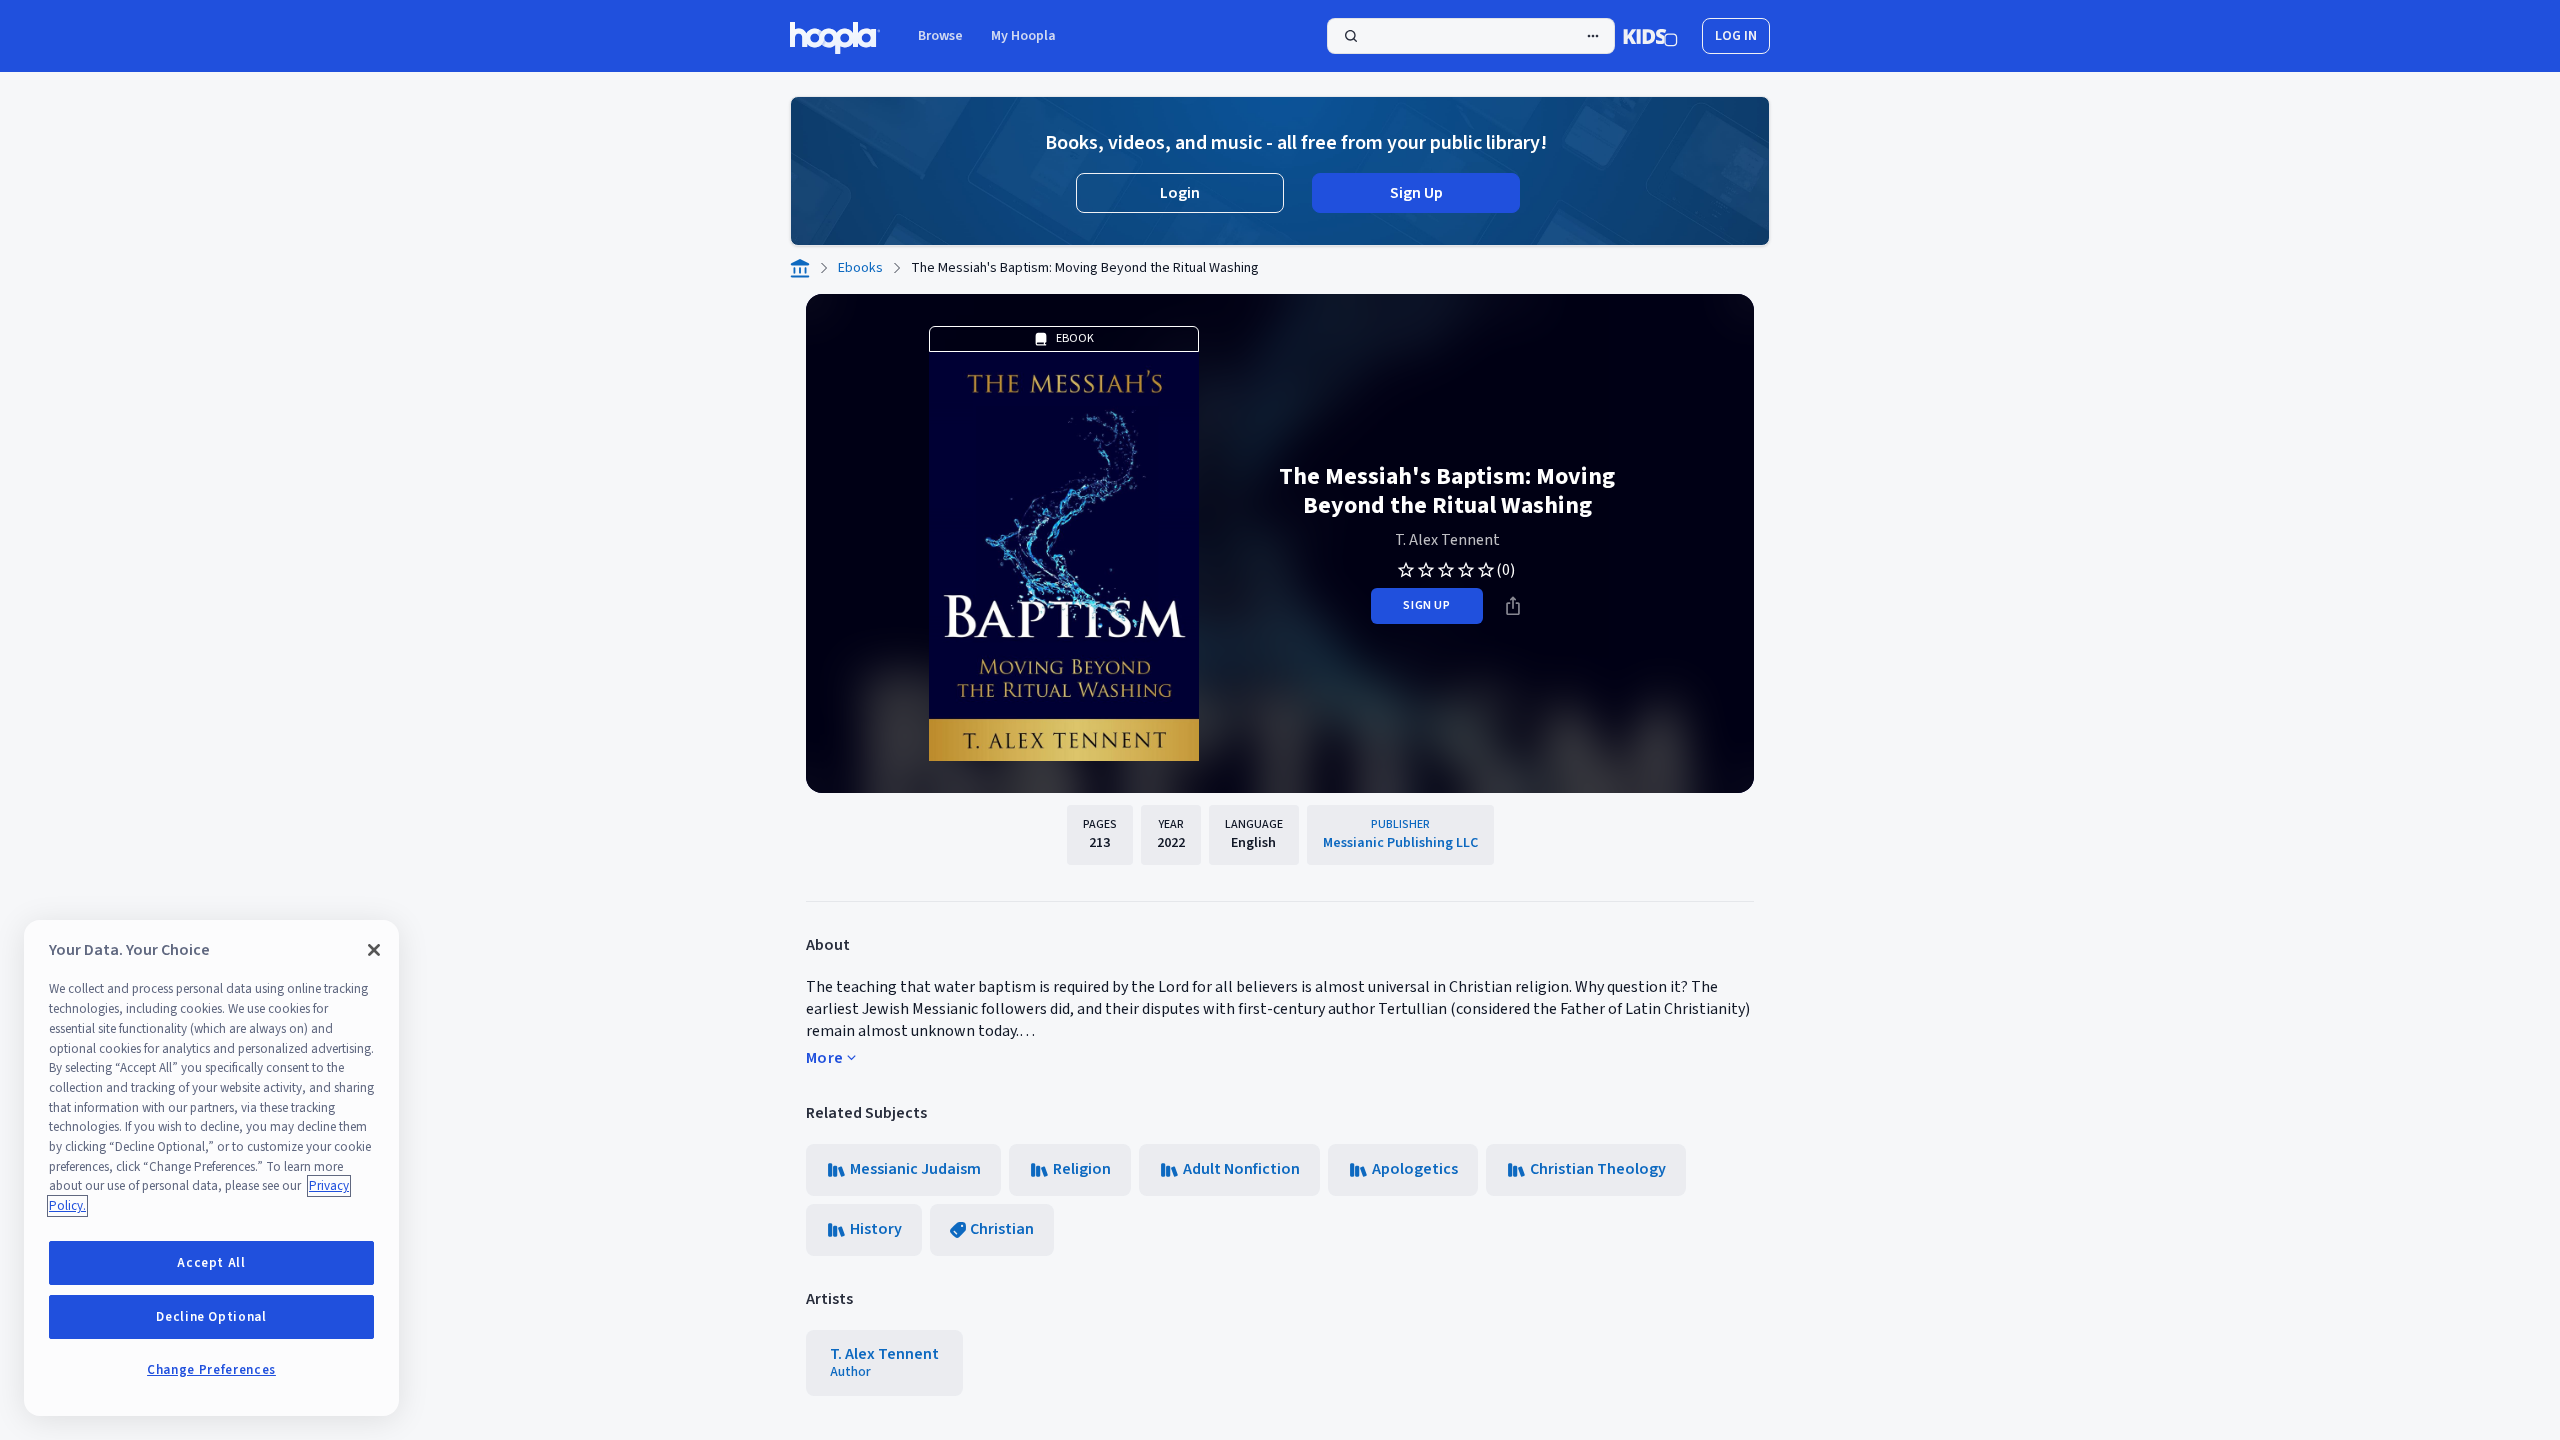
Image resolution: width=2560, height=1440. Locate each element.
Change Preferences (211, 1370)
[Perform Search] (1471, 36)
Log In (1736, 36)
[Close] (374, 950)
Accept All (211, 1263)
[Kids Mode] (1650, 36)
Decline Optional (211, 1317)
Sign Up (1416, 193)
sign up (1426, 605)
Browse (940, 36)
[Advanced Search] (1593, 36)
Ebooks (860, 268)
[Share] (1513, 606)
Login (1180, 193)
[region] (211, 1168)
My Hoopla (1023, 36)
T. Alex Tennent (1447, 540)
